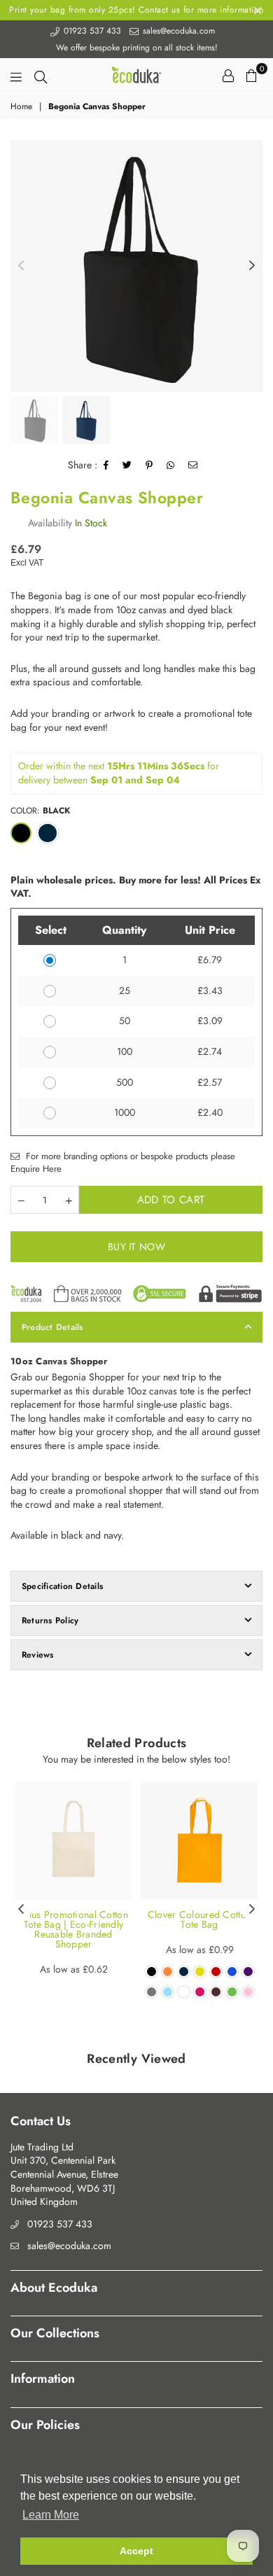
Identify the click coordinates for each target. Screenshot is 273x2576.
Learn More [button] (51, 2515)
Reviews (38, 1655)
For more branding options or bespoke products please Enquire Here (123, 1163)
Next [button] (252, 266)
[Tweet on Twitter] (127, 465)
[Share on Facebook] (106, 465)
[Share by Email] (193, 465)
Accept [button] (136, 2551)
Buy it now (136, 1247)
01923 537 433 (91, 31)
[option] (136, 266)
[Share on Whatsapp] (171, 465)
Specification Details (62, 1586)
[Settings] (228, 76)
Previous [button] (21, 266)
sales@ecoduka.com (177, 31)
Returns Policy (50, 1620)
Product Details (52, 1327)
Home (21, 107)
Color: (40, 811)
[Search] (41, 76)
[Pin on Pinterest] (149, 465)
